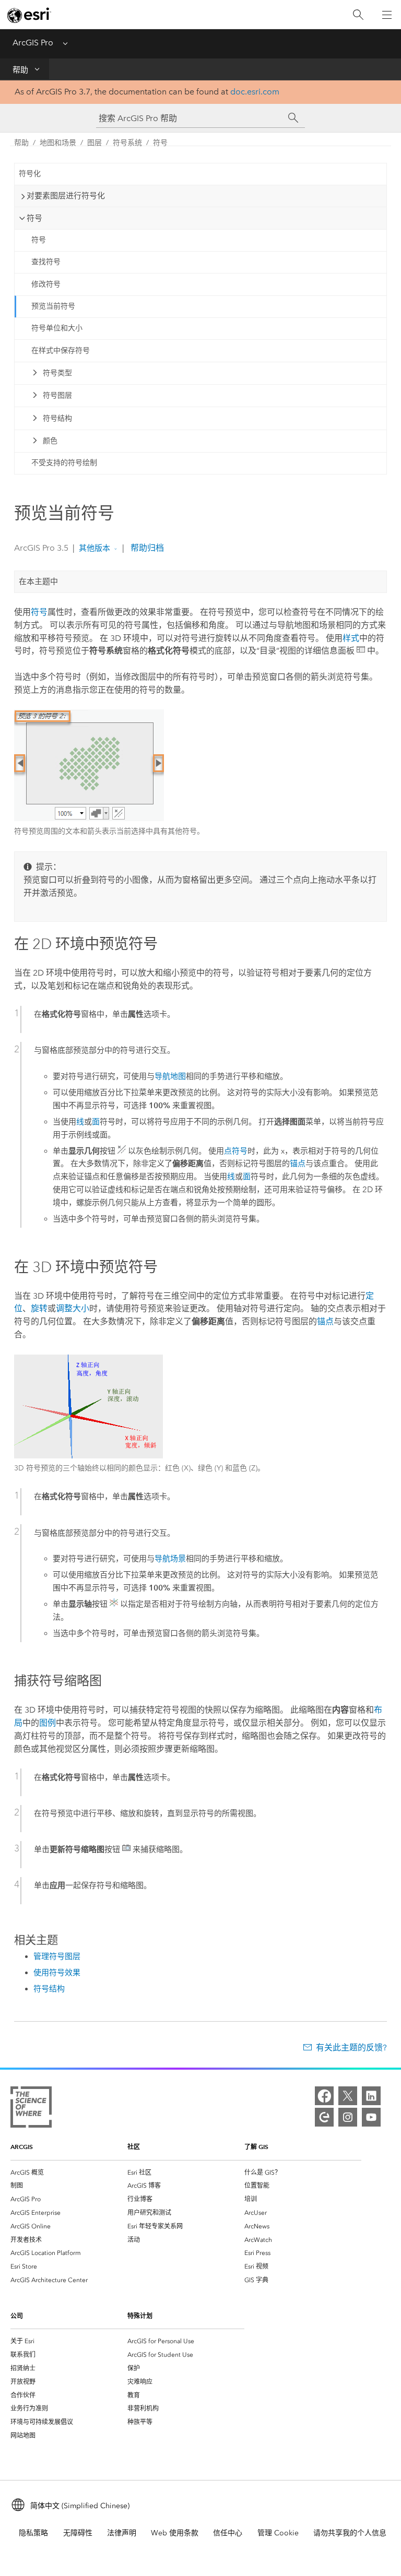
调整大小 (73, 1308)
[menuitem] (69, 2173)
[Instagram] (348, 2117)
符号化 (30, 174)
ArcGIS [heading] (22, 2147)
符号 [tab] (34, 218)
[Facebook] (324, 2096)
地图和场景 (58, 143)
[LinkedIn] (371, 2096)
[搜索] (358, 15)
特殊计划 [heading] (140, 2316)
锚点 (298, 1164)
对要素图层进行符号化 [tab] (66, 196)
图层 (95, 143)
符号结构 (57, 418)
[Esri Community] (324, 2117)
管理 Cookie (278, 2533)
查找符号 (46, 262)
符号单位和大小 (57, 328)
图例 (48, 1723)
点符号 (236, 1151)
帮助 (20, 70)
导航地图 (170, 1076)
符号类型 (57, 373)
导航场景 (170, 1559)
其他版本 (95, 548)
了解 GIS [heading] (256, 2147)
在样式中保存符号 (61, 351)
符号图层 (57, 395)
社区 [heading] (134, 2147)
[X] (348, 2096)
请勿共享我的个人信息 (350, 2533)
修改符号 (46, 284)
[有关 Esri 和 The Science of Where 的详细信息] (31, 2109)
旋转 (39, 1308)
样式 (351, 638)
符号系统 (127, 143)
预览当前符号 (53, 306)
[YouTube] (371, 2117)
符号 (160, 143)
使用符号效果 (57, 1973)
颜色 (50, 441)
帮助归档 (146, 548)
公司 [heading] (17, 2316)
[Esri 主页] (29, 15)
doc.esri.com (255, 92)
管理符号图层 (57, 1956)
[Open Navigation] (387, 15)
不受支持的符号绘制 (64, 463)
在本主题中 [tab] (38, 581)
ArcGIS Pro (33, 43)
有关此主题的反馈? (351, 2047)
